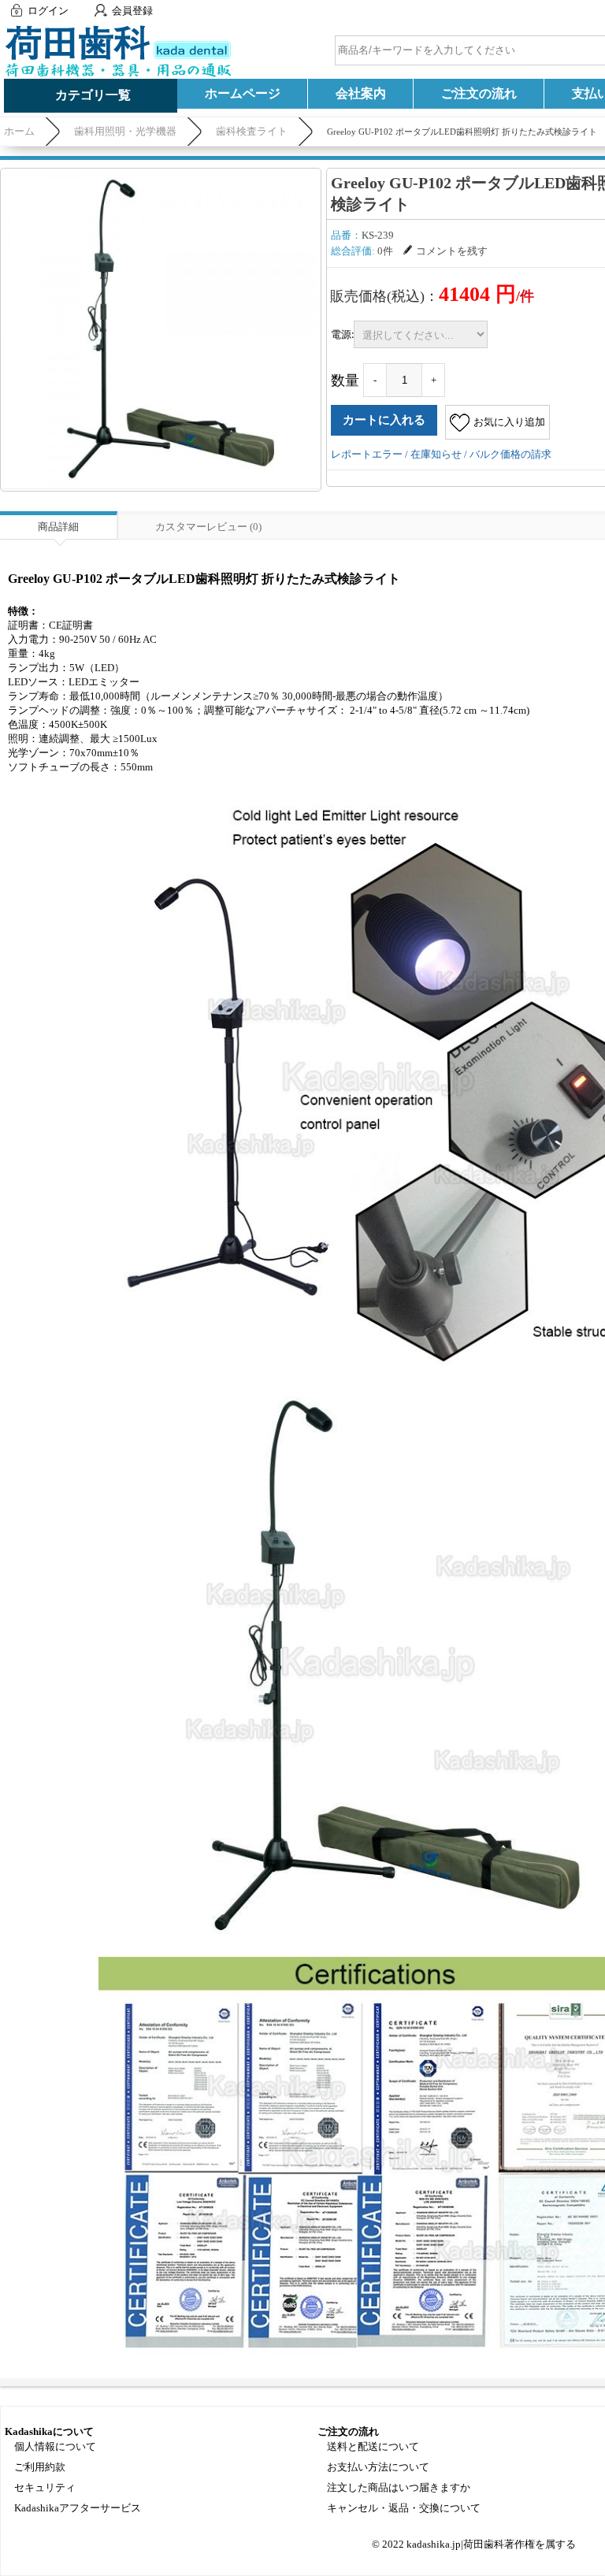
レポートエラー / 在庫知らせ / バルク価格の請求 (441, 454)
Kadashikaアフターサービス (78, 2508)
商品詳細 (58, 527)
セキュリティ (45, 2487)
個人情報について (55, 2446)
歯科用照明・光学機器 (125, 131)
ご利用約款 (40, 2467)
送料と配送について (373, 2446)
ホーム (19, 131)
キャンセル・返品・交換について (404, 2508)
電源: (342, 334)
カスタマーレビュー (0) (208, 527)
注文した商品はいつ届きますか (399, 2487)
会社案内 (361, 93)
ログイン (48, 11)
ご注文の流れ (479, 93)
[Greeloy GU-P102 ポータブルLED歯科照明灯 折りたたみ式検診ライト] (161, 328)
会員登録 (132, 11)
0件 (385, 251)
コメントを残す (452, 251)
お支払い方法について (378, 2467)
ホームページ (243, 93)
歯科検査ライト (252, 131)
